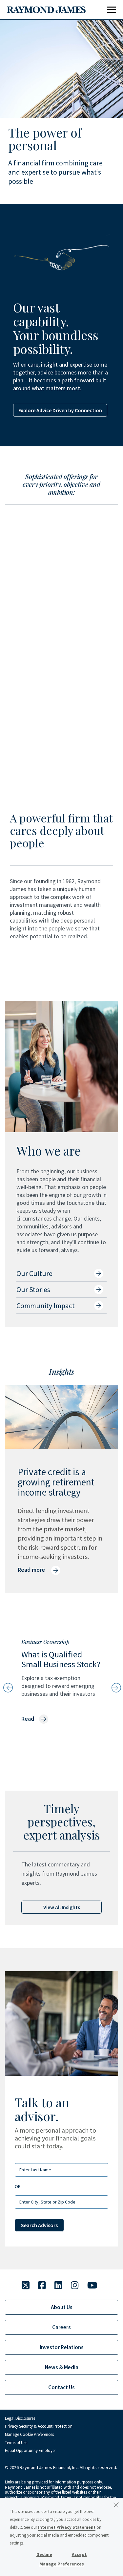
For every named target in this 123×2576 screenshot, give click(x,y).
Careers (61, 2327)
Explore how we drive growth (46, 659)
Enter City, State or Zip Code (47, 2202)
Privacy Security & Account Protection (39, 2426)
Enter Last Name (35, 2170)
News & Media (62, 2367)
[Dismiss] (116, 2505)
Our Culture (34, 1273)
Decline (44, 2554)
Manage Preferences (62, 2564)
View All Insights (62, 1907)
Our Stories (33, 1289)
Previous (8, 1688)
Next (115, 1688)
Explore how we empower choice (51, 755)
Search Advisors (39, 2225)
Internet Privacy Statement (67, 2527)
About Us (62, 2307)
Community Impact (46, 1306)
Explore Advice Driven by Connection (60, 410)
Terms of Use (16, 2443)
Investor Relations (62, 2347)
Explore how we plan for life (44, 563)
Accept (79, 2554)
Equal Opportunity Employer (30, 2450)
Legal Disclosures (20, 2418)
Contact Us (61, 2387)
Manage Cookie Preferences (29, 2434)
